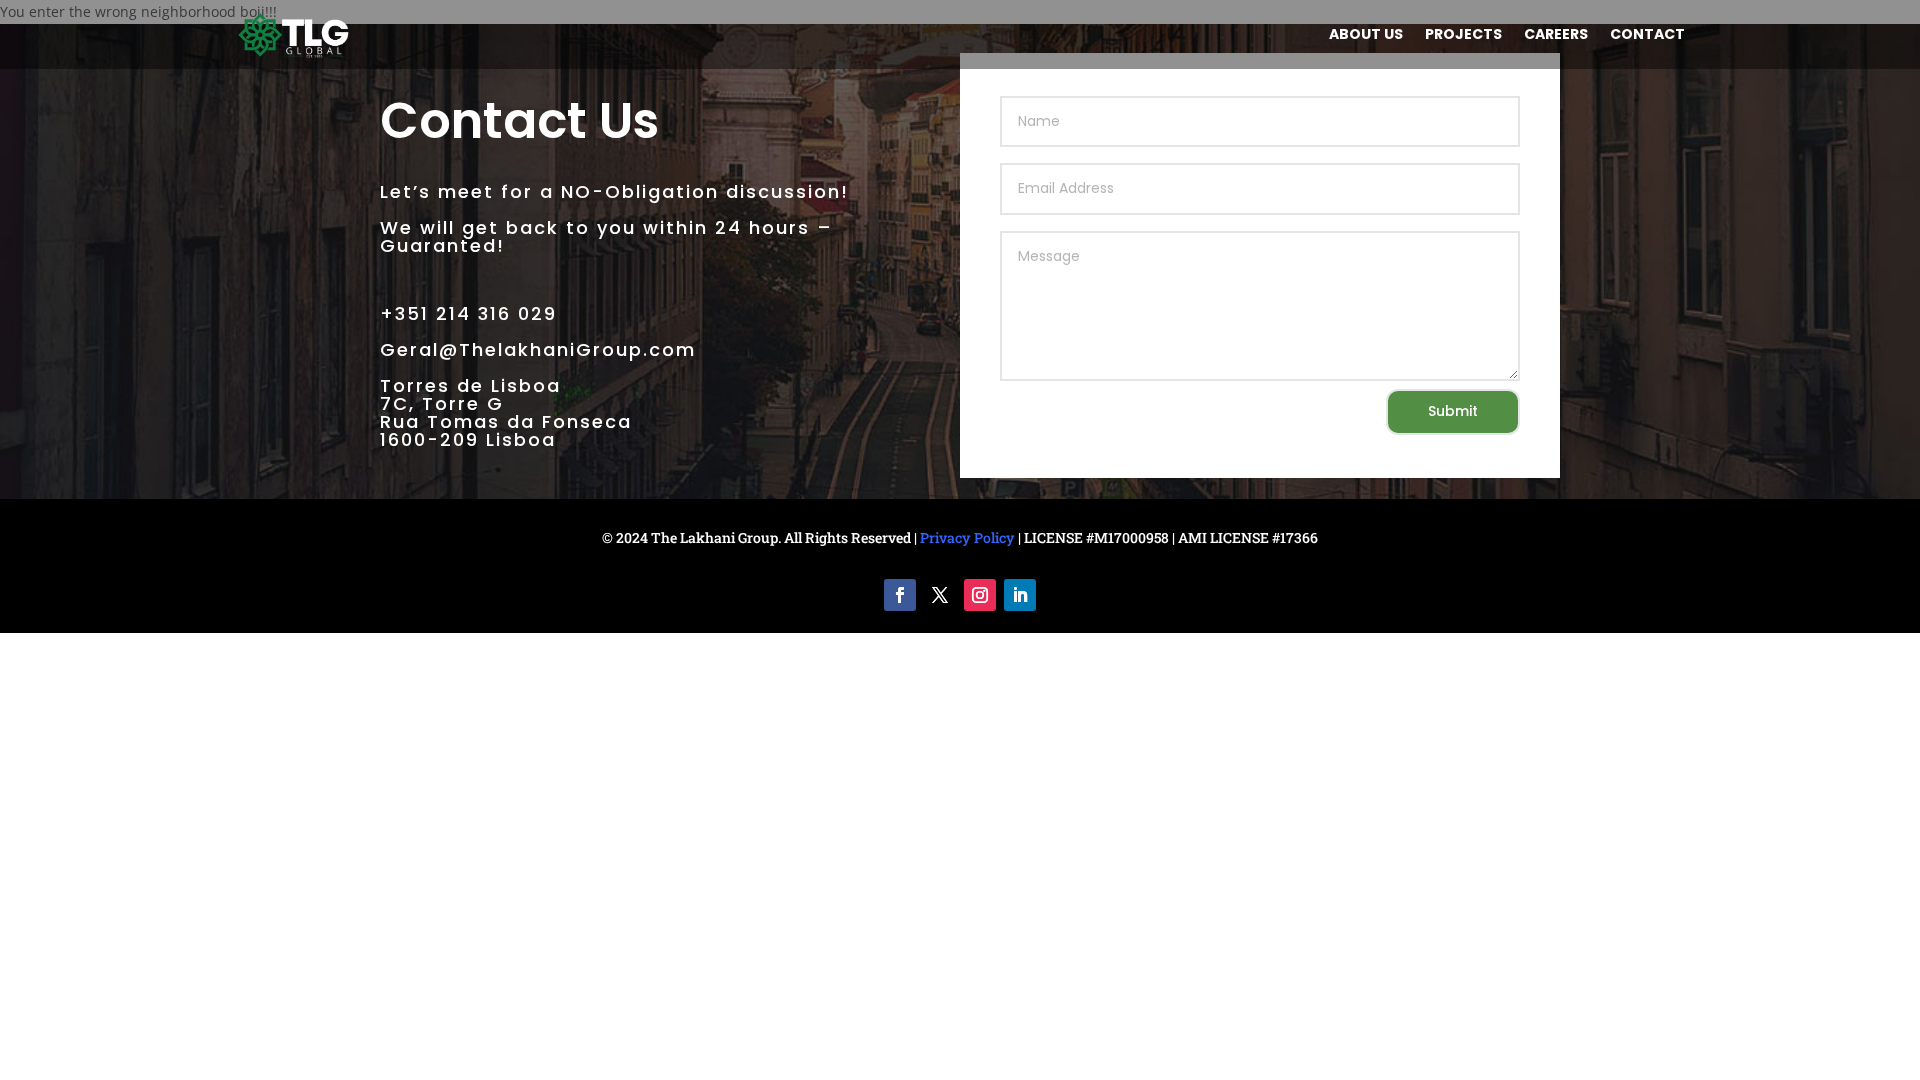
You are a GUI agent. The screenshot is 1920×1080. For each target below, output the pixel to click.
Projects (1463, 35)
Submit (1453, 411)
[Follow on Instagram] (980, 595)
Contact (1647, 35)
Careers (1556, 35)
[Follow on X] (940, 595)
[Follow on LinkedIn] (1020, 595)
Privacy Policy (967, 537)
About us (1366, 35)
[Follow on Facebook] (900, 595)
